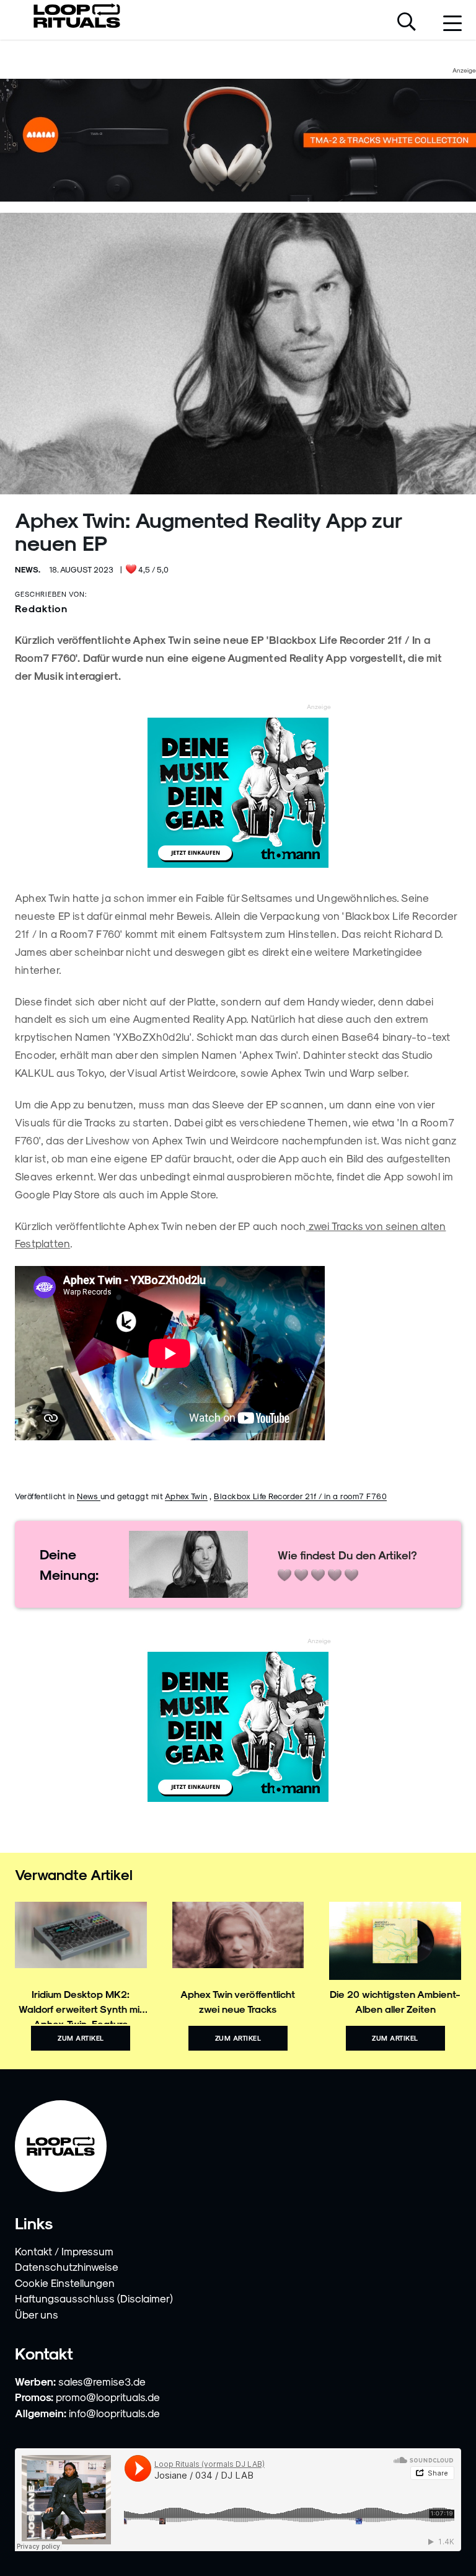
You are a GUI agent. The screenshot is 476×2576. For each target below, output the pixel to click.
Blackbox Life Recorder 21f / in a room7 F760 (300, 1496)
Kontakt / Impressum (64, 2251)
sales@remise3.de (102, 2381)
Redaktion (41, 608)
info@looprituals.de (114, 2413)
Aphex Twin (186, 1496)
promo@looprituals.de (108, 2397)
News (89, 1496)
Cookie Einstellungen (65, 2283)
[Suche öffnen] (407, 23)
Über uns (37, 2314)
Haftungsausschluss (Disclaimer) (94, 2298)
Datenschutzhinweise (67, 2266)
